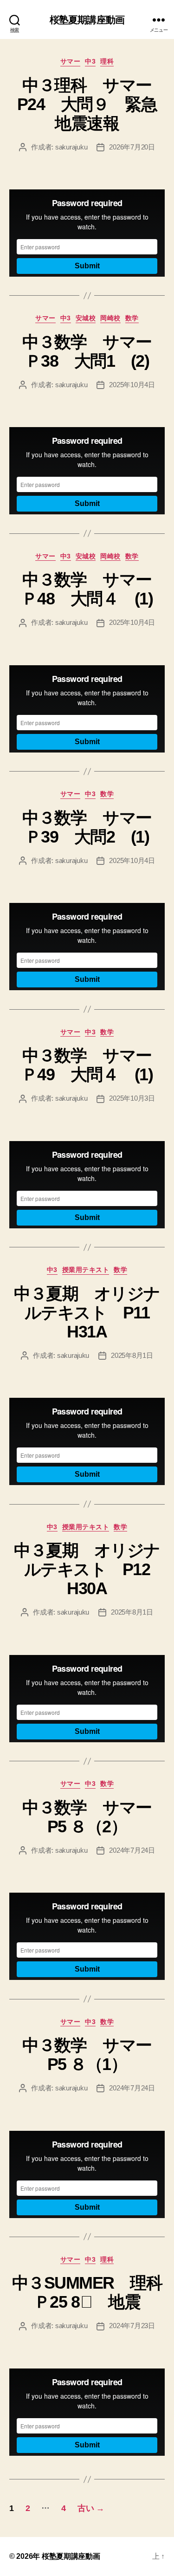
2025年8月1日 (132, 1355)
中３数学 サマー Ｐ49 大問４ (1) (94, 1065)
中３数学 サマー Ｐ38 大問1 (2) (95, 351)
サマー (71, 61)
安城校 (86, 318)
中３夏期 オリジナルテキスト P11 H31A (90, 1313)
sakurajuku (71, 147)
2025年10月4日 (132, 385)
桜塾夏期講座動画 (87, 20)
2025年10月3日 (132, 1098)
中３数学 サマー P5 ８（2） (95, 1817)
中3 (90, 61)
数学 (132, 318)
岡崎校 (110, 318)
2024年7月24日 (132, 1850)
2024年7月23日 (132, 2326)
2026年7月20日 (132, 147)
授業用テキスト (86, 1270)
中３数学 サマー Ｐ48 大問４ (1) (94, 589)
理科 (107, 61)
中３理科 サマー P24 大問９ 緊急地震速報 (92, 104)
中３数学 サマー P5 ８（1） (95, 2055)
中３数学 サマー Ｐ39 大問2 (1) (95, 827)
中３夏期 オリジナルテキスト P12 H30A (90, 1569)
